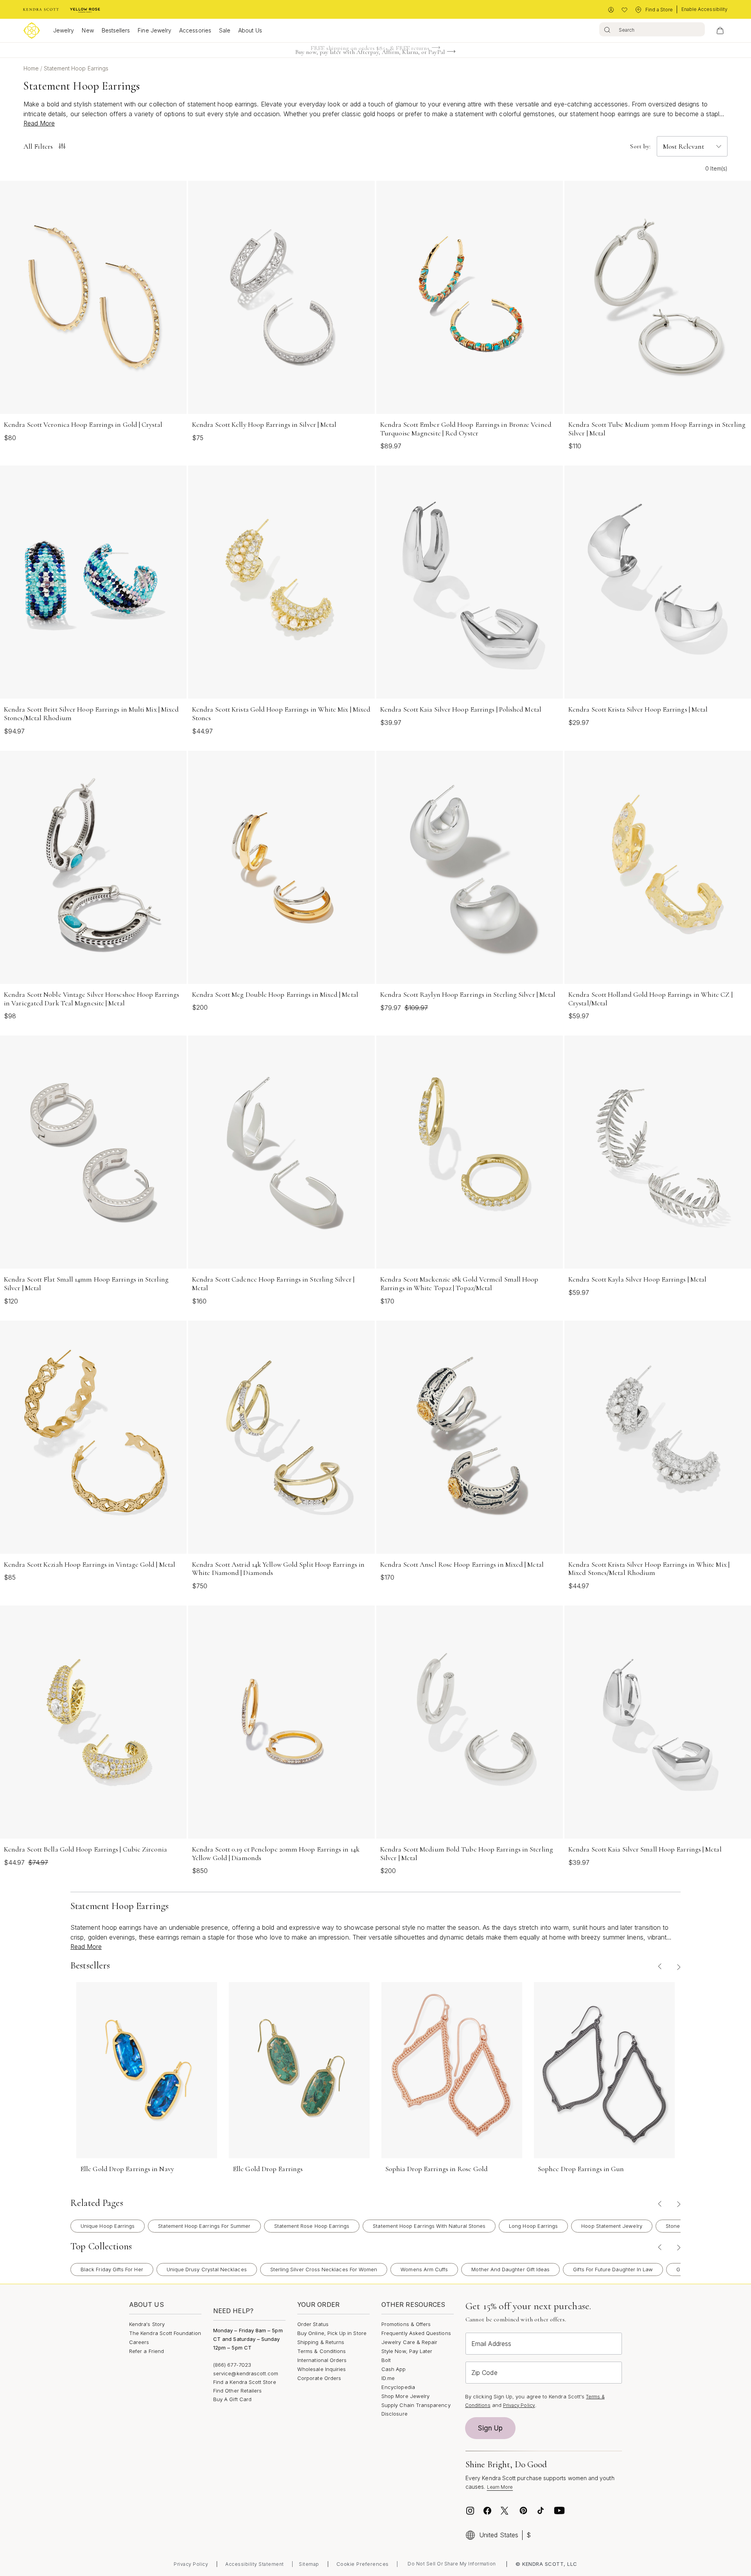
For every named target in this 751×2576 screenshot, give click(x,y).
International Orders (322, 2360)
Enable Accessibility (704, 9)
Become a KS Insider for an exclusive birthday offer (370, 54)
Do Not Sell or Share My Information (452, 2564)
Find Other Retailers (237, 2391)
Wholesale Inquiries (322, 2369)
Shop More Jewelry (405, 2396)
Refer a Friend (146, 2351)
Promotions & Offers (406, 2324)
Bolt (386, 2360)
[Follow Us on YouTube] (559, 2511)
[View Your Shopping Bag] (720, 31)
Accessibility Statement (255, 2564)
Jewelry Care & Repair (409, 2342)
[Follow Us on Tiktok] (541, 2511)
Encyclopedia (398, 2387)
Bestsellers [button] (116, 30)
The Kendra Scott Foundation (165, 2333)
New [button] (88, 30)
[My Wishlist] (624, 10)
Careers (139, 2342)
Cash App (394, 2369)
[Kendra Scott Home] (41, 10)
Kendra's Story (147, 2324)
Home (32, 68)
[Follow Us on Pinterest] (523, 2511)
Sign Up (490, 2428)
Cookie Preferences (363, 2564)
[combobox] (652, 29)
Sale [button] (225, 30)
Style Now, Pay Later (407, 2351)
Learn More (500, 2487)
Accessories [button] (195, 30)
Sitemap (309, 2564)
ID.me (388, 2378)
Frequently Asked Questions (416, 2333)
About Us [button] (250, 30)
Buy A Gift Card (232, 2399)
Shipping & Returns (321, 2342)
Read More (39, 123)
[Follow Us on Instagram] (470, 2511)
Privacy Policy (519, 2405)
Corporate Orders (319, 2378)
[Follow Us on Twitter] (506, 2511)
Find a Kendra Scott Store (245, 2382)
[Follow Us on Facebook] (487, 2511)
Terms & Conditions (322, 2351)
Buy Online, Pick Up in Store (332, 2333)
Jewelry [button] (64, 30)
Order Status (313, 2324)
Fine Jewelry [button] (155, 30)
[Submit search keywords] (607, 29)
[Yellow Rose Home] (85, 10)
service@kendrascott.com (246, 2373)
